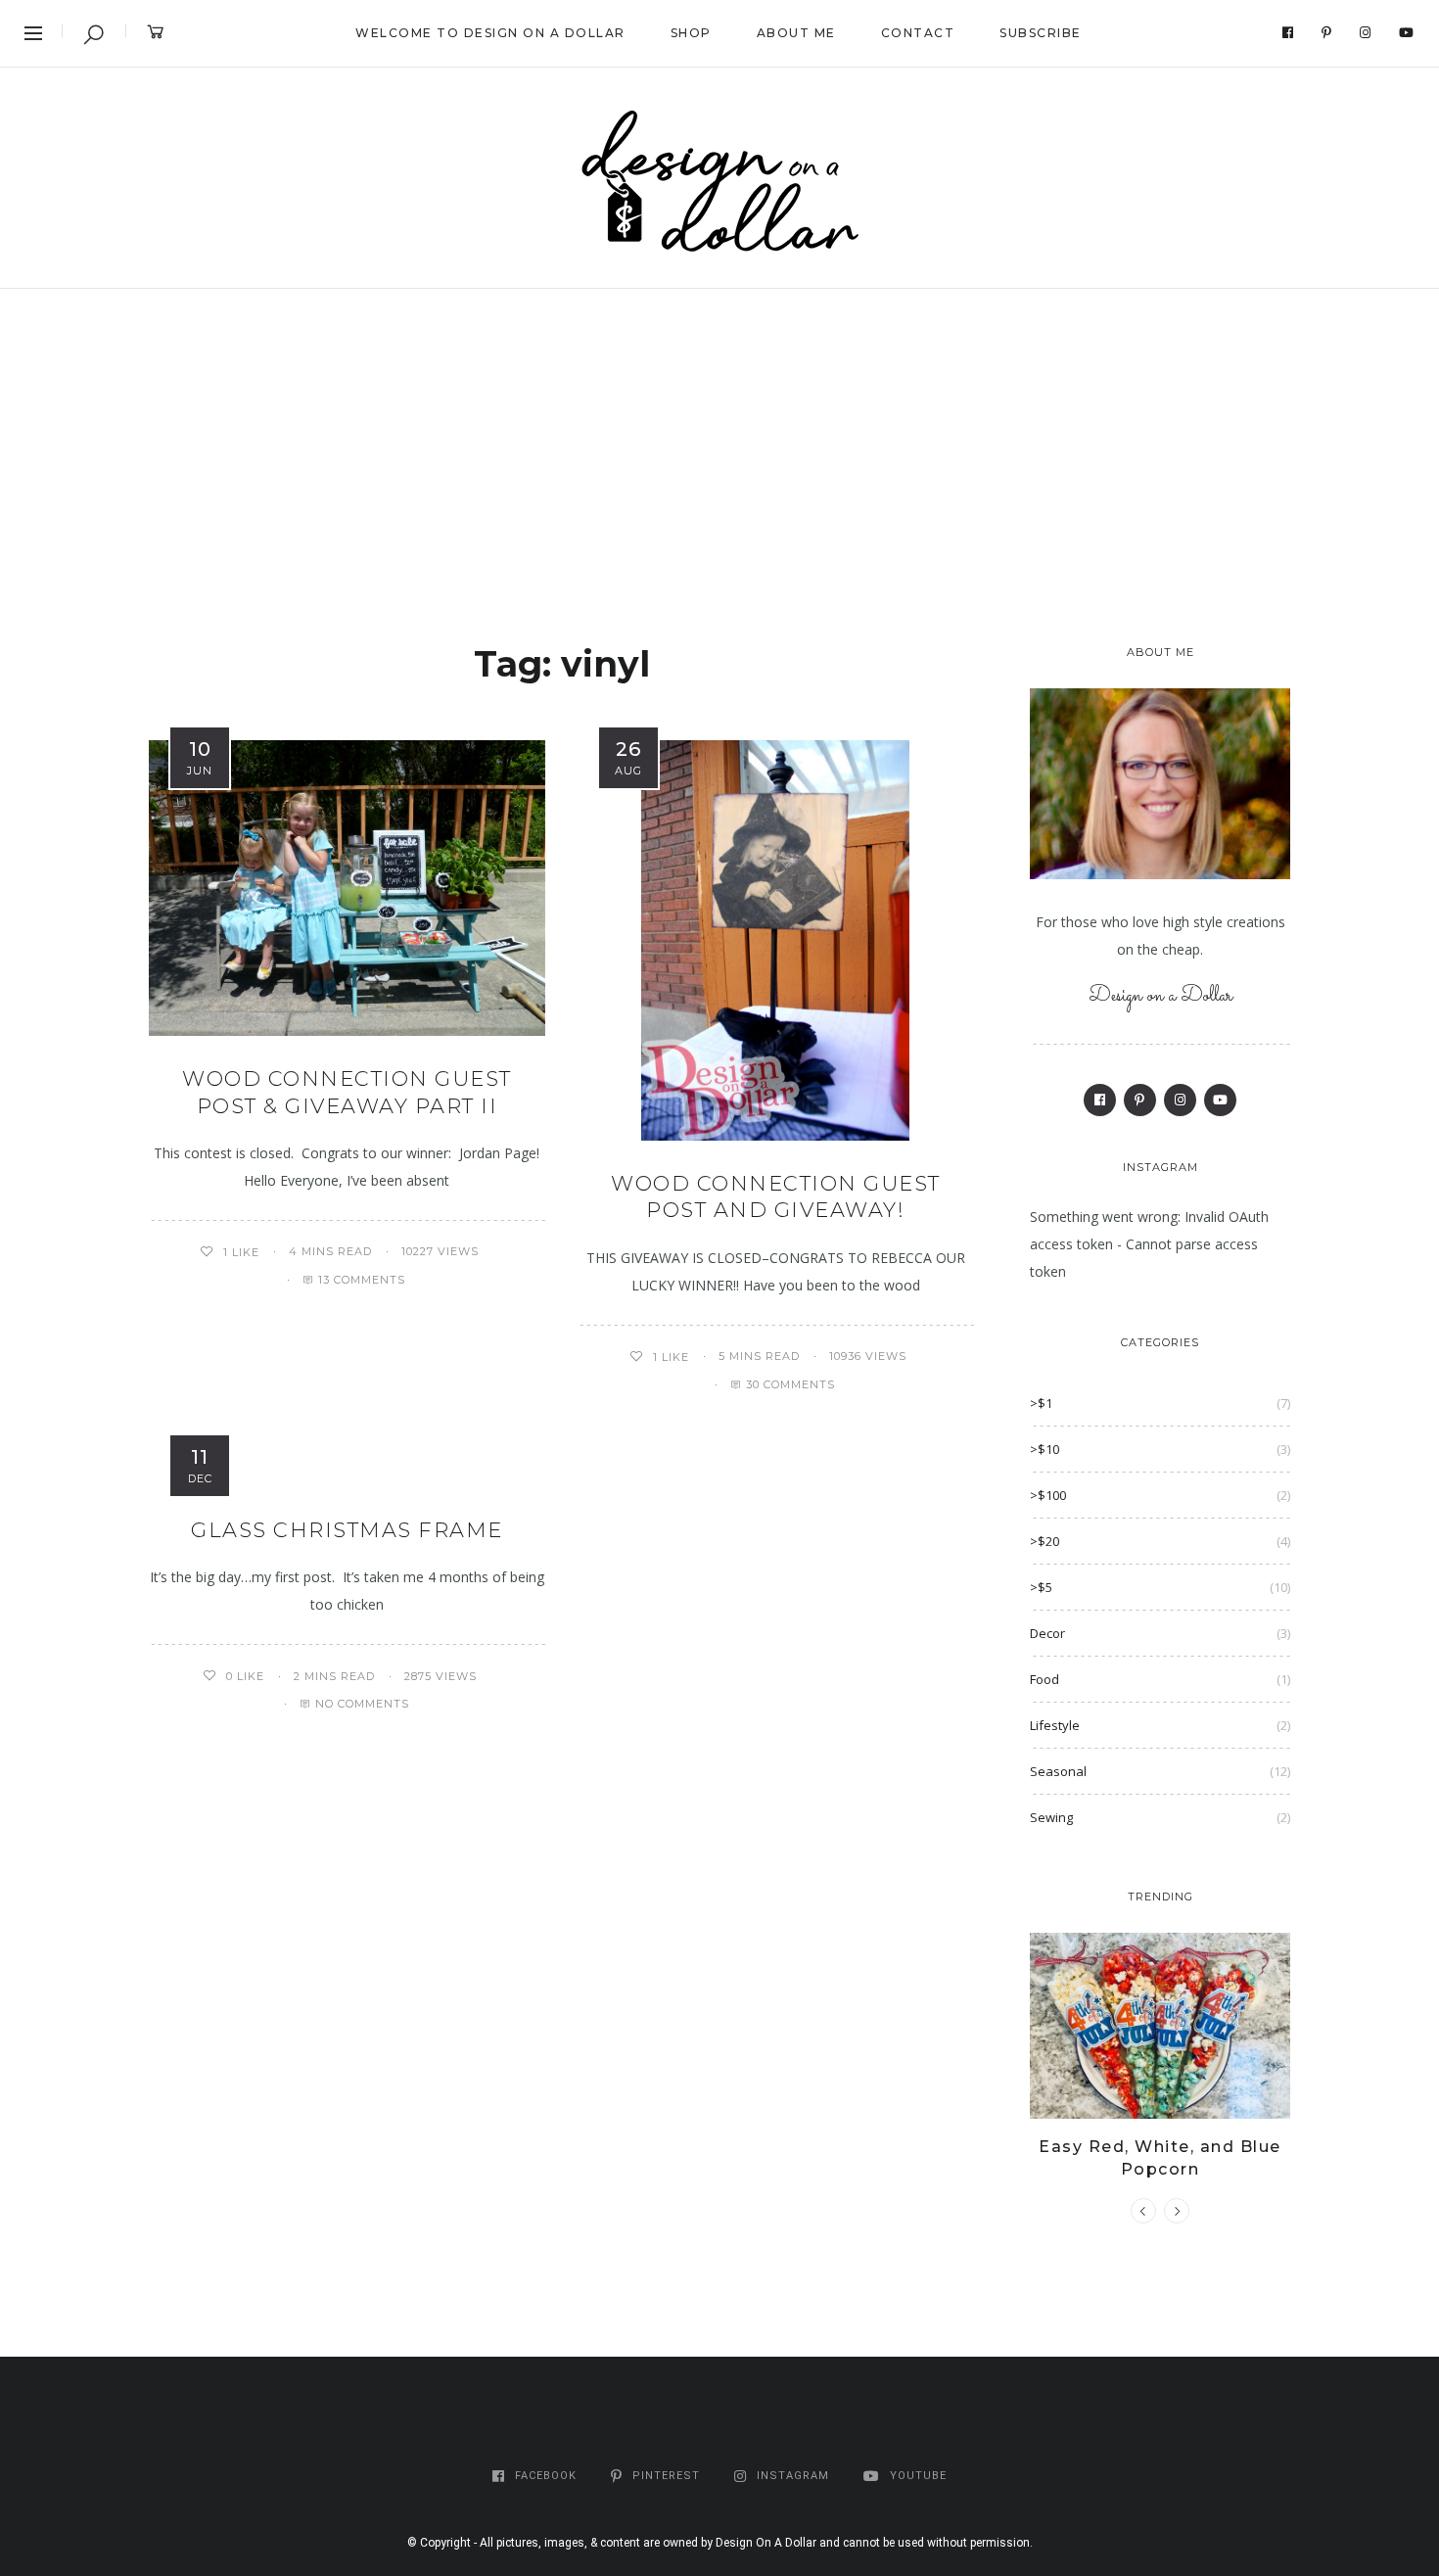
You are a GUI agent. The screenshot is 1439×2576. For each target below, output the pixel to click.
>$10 (1044, 1449)
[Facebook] (1288, 33)
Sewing (1051, 1817)
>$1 (1041, 1403)
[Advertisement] (719, 436)
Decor (1047, 1633)
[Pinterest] (1327, 33)
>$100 (1048, 1495)
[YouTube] (1407, 33)
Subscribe (1041, 33)
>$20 (1044, 1541)
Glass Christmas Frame (347, 1530)
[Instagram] (1366, 33)
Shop (691, 33)
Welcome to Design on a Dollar (490, 33)
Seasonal (1058, 1771)
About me (796, 33)
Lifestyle (1055, 1725)
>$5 (1041, 1587)
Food (1044, 1679)
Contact (918, 33)
